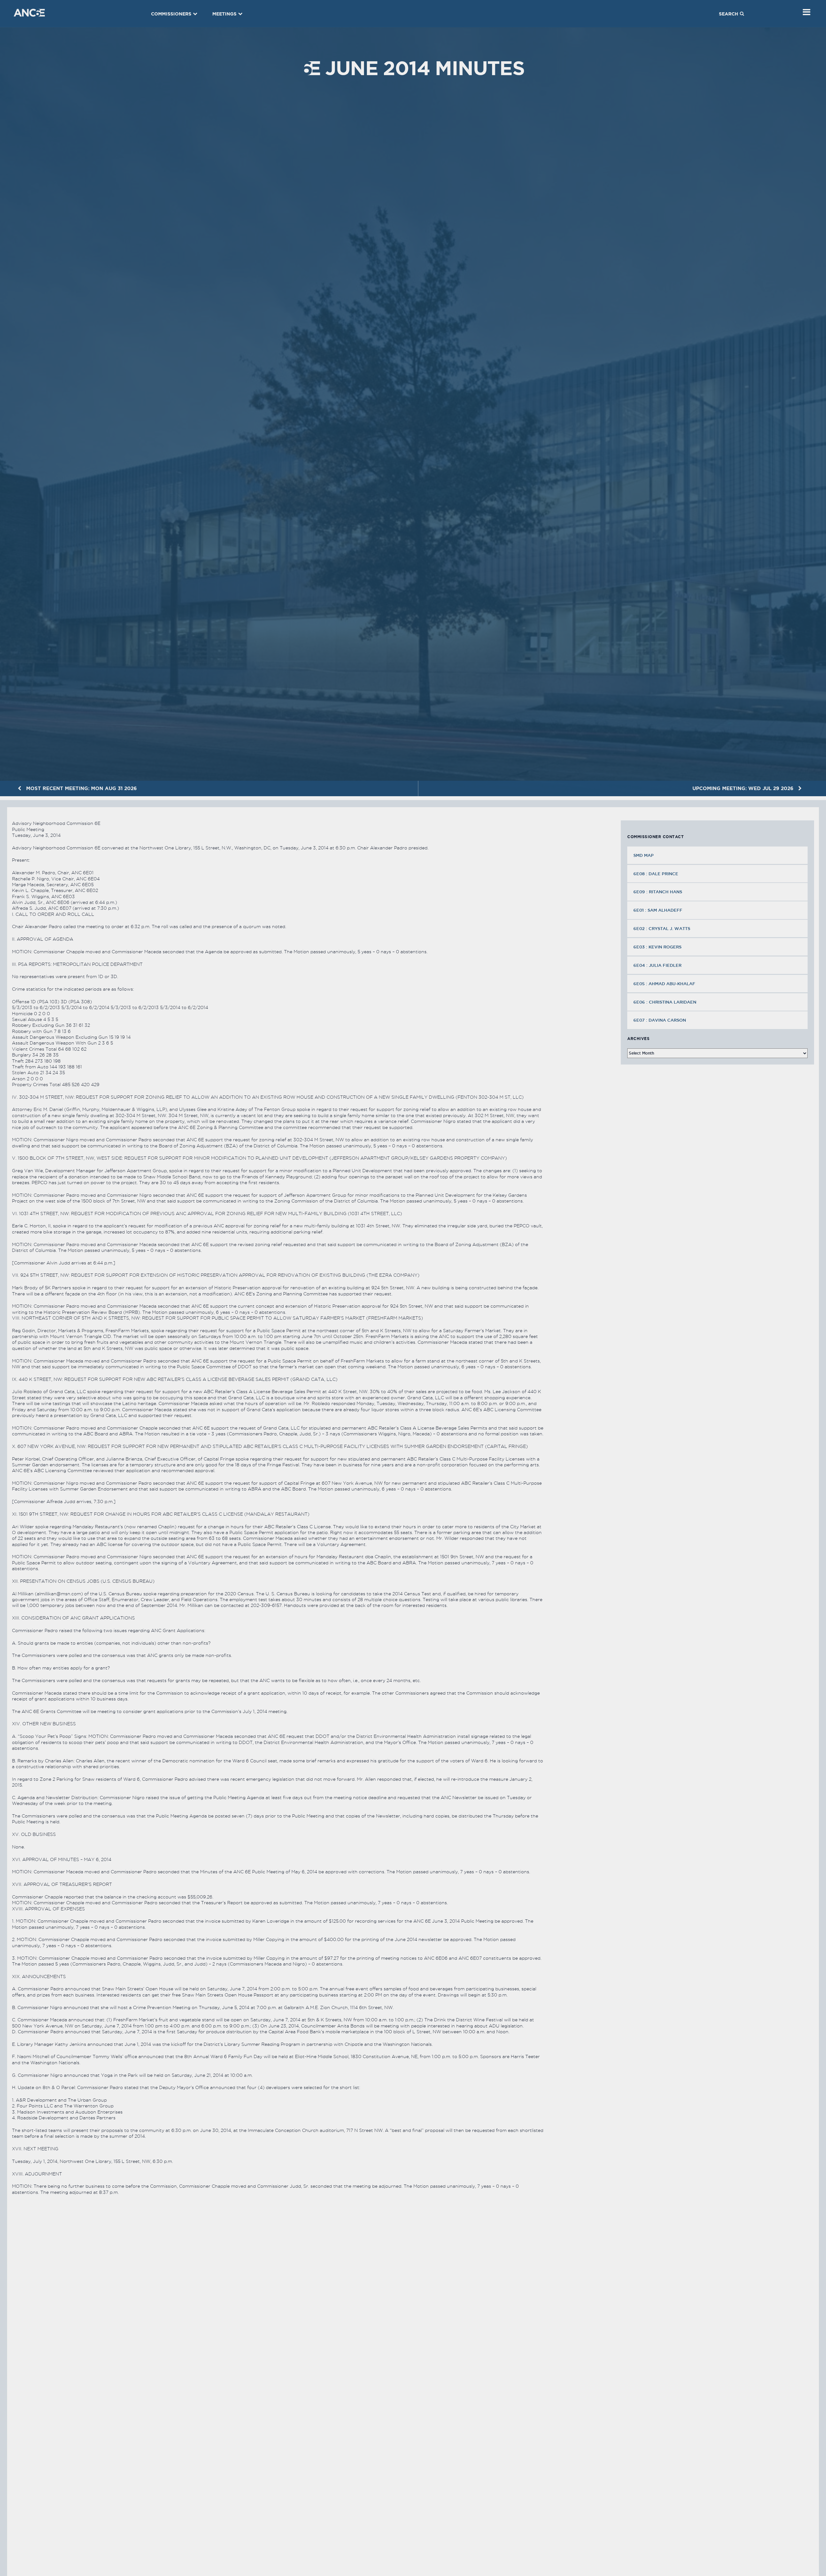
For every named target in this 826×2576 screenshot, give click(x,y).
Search (729, 14)
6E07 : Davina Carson (660, 1020)
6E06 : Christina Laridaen (665, 1002)
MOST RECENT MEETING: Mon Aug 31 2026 (81, 788)
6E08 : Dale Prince (656, 874)
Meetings (224, 14)
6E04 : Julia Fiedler (657, 965)
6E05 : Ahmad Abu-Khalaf (664, 984)
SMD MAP (644, 855)
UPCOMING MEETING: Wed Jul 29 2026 (744, 788)
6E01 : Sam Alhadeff (658, 910)
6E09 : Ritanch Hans (658, 892)
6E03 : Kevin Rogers (657, 947)
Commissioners (171, 14)
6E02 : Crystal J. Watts (662, 928)
